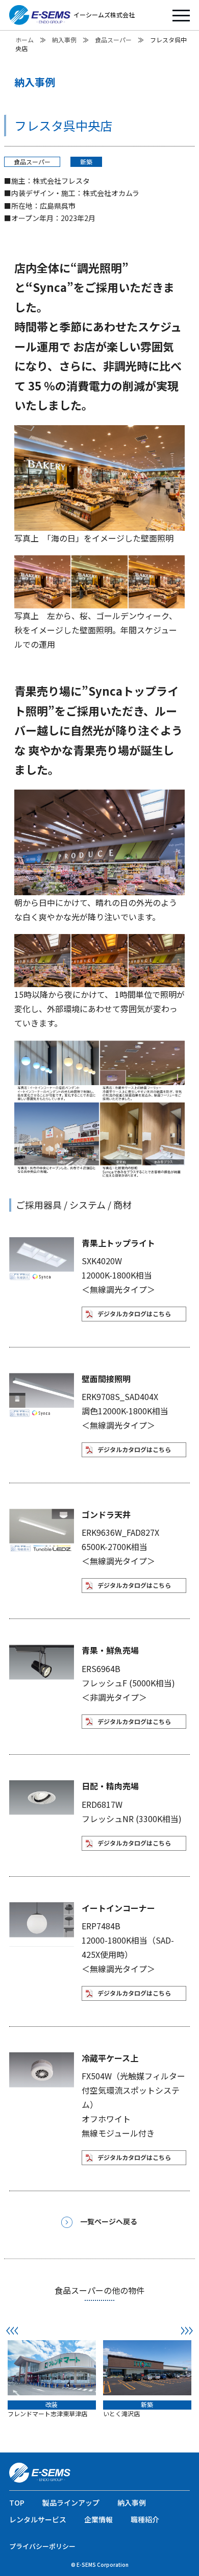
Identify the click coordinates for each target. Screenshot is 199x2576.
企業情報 (98, 2519)
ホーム (24, 40)
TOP (17, 2503)
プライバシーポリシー (42, 2546)
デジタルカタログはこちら (134, 1314)
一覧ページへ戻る (109, 2222)
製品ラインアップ (71, 2503)
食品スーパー (113, 40)
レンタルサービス (38, 2519)
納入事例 (64, 40)
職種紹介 (145, 2519)
